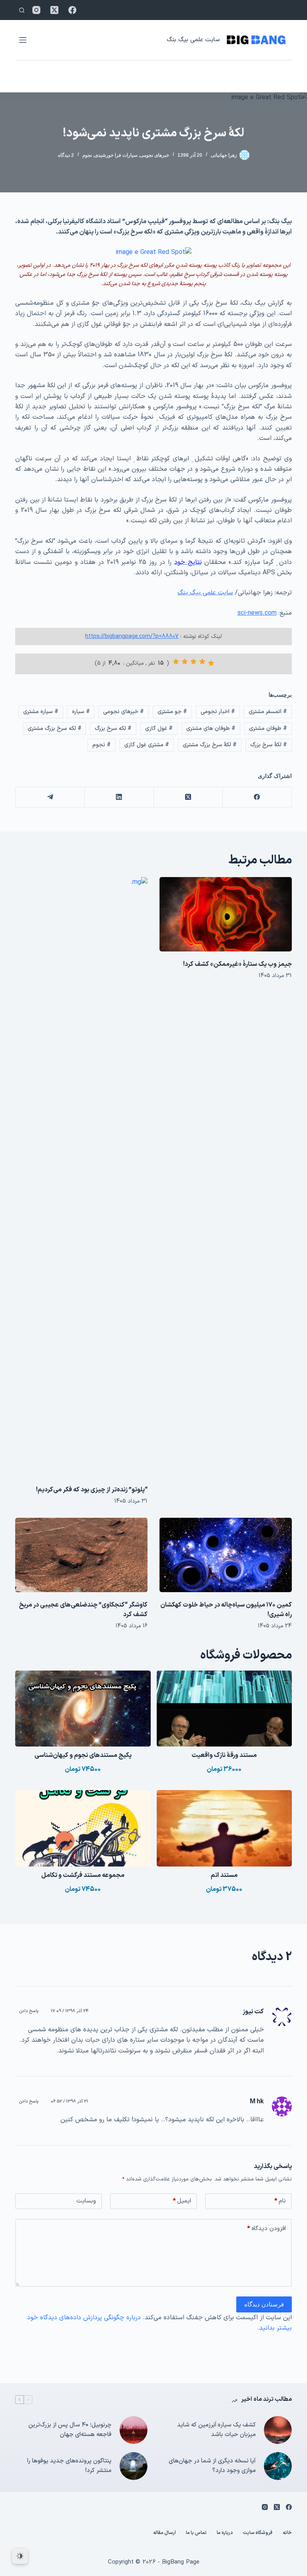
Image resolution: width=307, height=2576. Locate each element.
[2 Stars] (202, 661)
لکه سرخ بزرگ (113, 728)
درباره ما (225, 2533)
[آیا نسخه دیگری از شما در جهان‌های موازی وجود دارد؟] (278, 2466)
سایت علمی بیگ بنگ (193, 40)
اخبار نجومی (218, 712)
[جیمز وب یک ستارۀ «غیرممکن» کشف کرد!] (226, 914)
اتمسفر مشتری (268, 712)
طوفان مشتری (268, 728)
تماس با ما (196, 2533)
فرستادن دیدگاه (264, 2304)
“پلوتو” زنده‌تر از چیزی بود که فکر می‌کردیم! (92, 1490)
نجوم (87, 155)
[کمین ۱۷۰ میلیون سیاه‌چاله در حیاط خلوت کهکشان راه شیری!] (226, 1555)
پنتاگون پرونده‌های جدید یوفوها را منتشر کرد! (69, 2466)
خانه (287, 2533)
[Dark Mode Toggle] (20, 2556)
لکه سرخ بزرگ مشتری (55, 728)
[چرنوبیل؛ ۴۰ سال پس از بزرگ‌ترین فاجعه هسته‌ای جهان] (134, 2430)
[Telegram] (50, 797)
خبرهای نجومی (154, 155)
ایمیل (182, 2201)
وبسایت (86, 2201)
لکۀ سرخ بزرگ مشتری (210, 745)
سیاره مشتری (41, 712)
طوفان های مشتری (211, 728)
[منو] (23, 40)
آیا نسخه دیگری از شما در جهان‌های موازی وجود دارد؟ (212, 2466)
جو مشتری (172, 712)
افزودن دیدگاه (266, 2229)
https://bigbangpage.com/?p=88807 (132, 637)
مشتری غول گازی (147, 745)
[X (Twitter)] (54, 10)
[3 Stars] (193, 661)
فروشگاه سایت (258, 2533)
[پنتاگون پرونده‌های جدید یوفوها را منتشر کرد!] (134, 2466)
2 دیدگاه (66, 155)
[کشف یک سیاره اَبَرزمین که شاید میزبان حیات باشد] (278, 2430)
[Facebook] (72, 10)
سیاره (81, 712)
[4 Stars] (185, 661)
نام (280, 2201)
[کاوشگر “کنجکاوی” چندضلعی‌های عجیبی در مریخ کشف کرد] (81, 1555)
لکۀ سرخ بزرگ (269, 745)
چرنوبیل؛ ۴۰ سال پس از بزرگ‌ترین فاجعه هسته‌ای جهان (70, 2430)
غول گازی (159, 728)
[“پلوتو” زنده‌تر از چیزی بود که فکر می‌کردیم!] (81, 1177)
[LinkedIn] (119, 797)
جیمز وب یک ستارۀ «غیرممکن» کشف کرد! (237, 964)
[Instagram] (36, 10)
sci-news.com (257, 613)
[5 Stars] (176, 661)
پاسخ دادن (29, 2011)
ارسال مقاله (164, 2533)
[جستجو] (22, 10)
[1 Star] (211, 663)
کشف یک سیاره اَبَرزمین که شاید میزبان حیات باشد (216, 2430)
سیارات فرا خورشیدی (116, 155)
